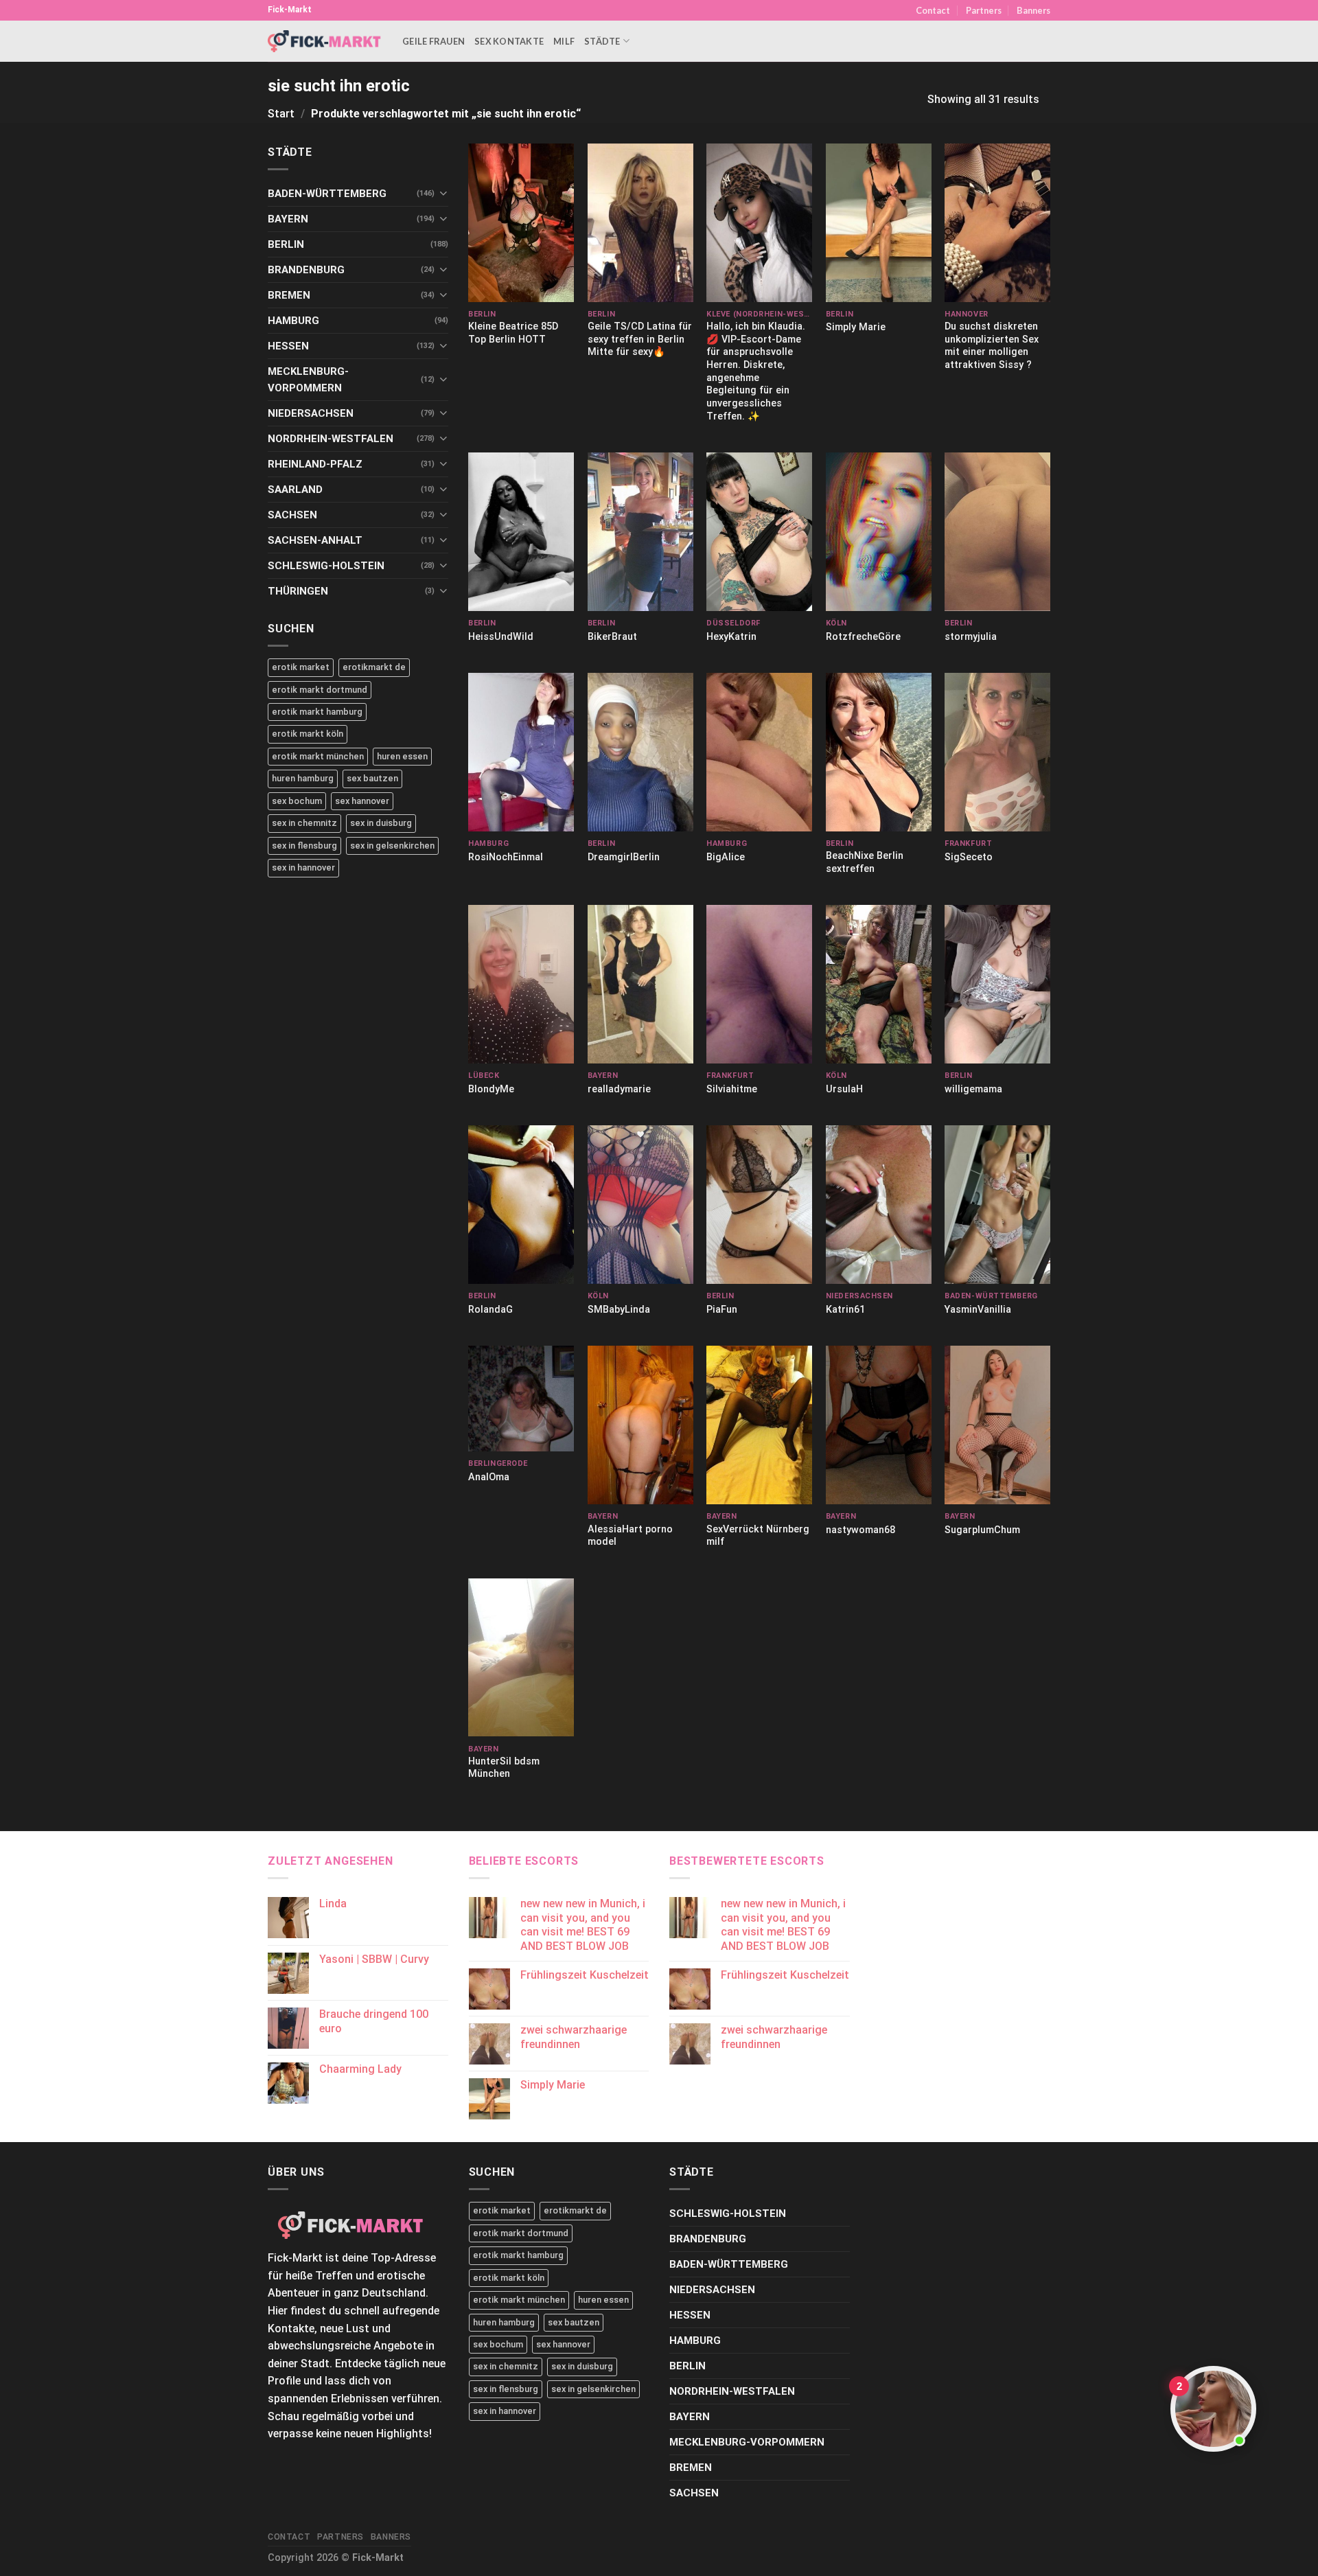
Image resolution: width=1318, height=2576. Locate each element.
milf (564, 41)
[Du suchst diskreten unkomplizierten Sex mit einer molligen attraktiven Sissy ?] (997, 223)
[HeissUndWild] (521, 532)
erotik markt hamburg (317, 712)
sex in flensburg (304, 846)
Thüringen (298, 591)
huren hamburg (303, 778)
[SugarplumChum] (997, 1425)
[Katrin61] (879, 1205)
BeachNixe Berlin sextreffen (865, 862)
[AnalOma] (521, 1399)
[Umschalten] (443, 193)
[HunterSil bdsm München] (521, 1658)
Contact (933, 10)
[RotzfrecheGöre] (879, 532)
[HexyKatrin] (759, 532)
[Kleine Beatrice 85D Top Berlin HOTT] (521, 223)
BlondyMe (491, 1089)
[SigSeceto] (997, 752)
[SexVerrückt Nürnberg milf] (759, 1425)
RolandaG (490, 1310)
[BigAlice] (759, 752)
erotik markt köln (308, 734)
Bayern (288, 219)
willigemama (973, 1089)
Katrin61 (845, 1310)
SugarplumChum (982, 1530)
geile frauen (433, 41)
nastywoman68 (860, 1530)
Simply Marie (856, 327)
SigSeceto (969, 857)
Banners (1033, 10)
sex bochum (297, 801)
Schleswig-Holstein (326, 566)
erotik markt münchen (318, 756)
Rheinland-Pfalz (315, 464)
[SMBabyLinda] (640, 1205)
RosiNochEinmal (506, 857)
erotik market (301, 667)
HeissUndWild (501, 637)
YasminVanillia (978, 1310)
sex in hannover (303, 867)
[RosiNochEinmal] (521, 752)
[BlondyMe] (521, 984)
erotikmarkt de (374, 667)
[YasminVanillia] (997, 1205)
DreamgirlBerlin (624, 857)
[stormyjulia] (997, 532)
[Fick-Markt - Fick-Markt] (325, 41)
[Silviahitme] (759, 984)
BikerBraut (612, 637)
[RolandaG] (521, 1205)
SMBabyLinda (619, 1310)
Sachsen (292, 515)
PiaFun (722, 1310)
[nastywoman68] (879, 1425)
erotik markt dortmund (320, 690)
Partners (984, 10)
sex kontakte (509, 41)
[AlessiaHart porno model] (640, 1425)
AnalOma (489, 1477)
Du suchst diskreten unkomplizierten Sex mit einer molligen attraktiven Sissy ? (992, 346)
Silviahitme (732, 1089)
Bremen (289, 295)
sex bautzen (372, 778)
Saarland (295, 490)
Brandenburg (306, 270)
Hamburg (293, 321)
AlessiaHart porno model (630, 1536)
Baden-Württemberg (327, 194)
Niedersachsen (311, 413)
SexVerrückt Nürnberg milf (758, 1536)
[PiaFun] (759, 1205)
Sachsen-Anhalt (315, 540)
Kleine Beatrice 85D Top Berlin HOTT (513, 333)
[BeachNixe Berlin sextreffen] (879, 752)
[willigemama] (997, 984)
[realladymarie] (640, 984)
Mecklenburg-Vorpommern (308, 380)
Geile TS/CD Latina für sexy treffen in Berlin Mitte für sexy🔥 (640, 339)
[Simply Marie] (879, 223)
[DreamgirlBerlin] (640, 752)
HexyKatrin (731, 637)
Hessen (288, 346)
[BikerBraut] (640, 532)
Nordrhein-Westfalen (331, 439)
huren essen (402, 756)
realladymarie (619, 1089)
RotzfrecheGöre (863, 637)
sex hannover (362, 801)
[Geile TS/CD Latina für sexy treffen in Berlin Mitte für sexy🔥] (640, 223)
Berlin (286, 244)
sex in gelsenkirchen (392, 846)
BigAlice (726, 857)
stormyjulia (971, 637)
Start (281, 114)
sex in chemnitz (304, 823)
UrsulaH (844, 1089)
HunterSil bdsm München (504, 1768)
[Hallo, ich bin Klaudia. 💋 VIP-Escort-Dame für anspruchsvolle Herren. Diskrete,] (759, 223)
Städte (602, 41)
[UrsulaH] (879, 984)
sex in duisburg (381, 823)
